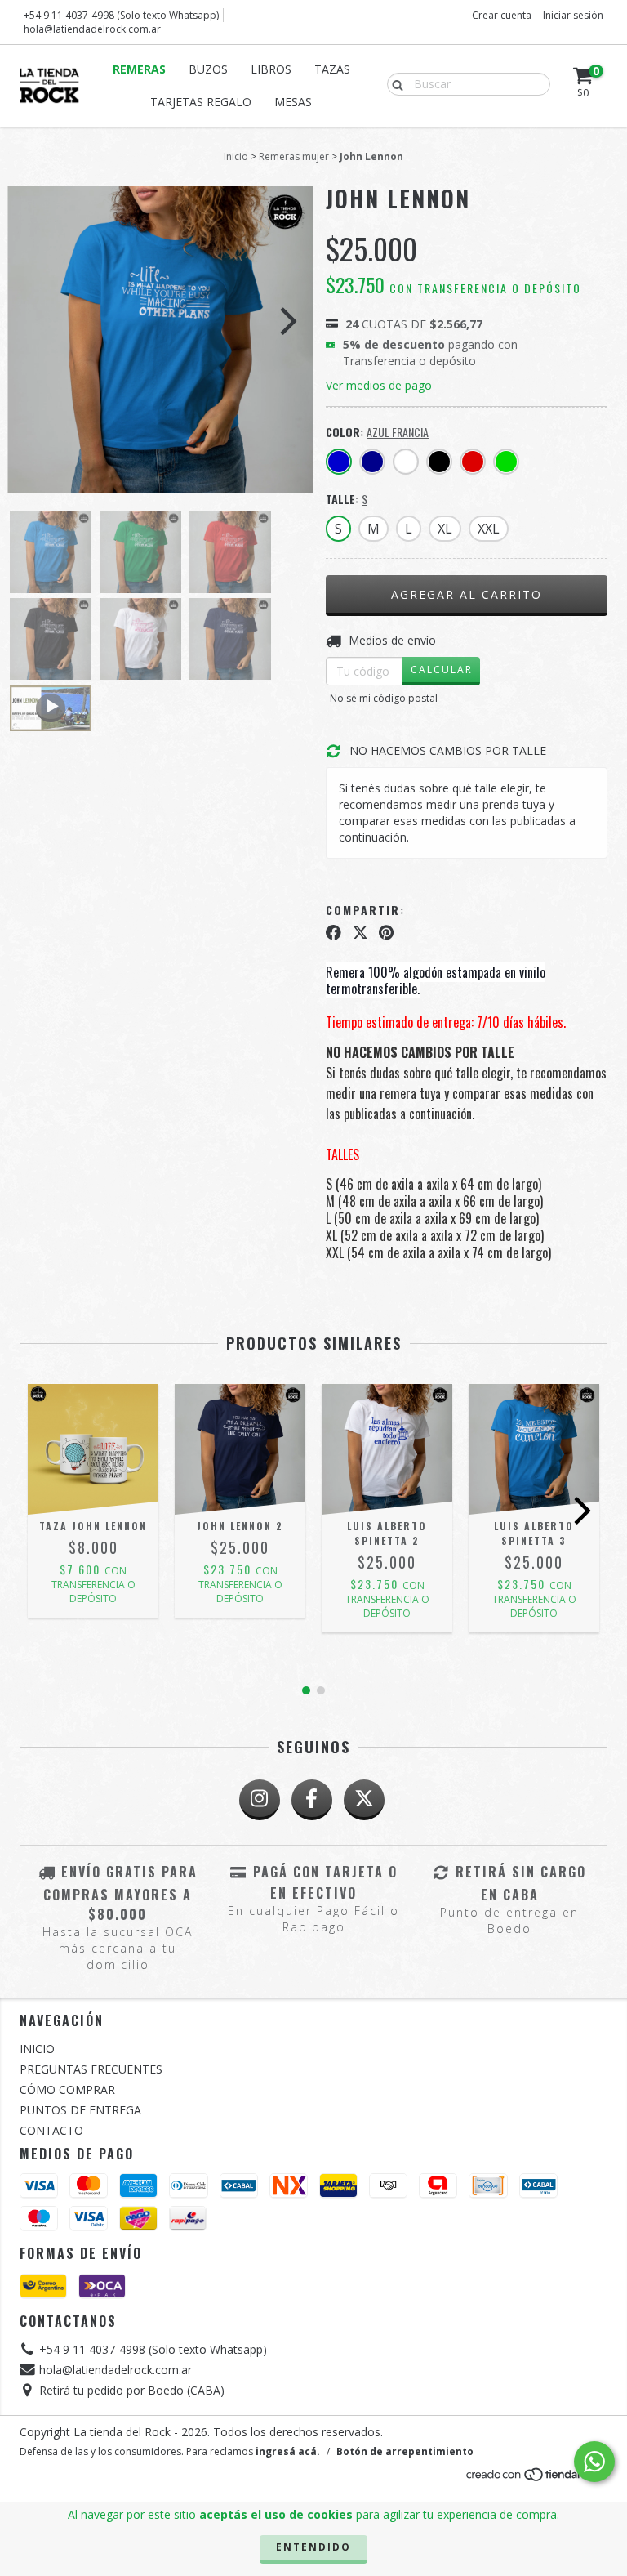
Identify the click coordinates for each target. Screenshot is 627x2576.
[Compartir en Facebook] (334, 933)
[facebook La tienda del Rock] (312, 1800)
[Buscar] (394, 83)
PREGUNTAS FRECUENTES (91, 2069)
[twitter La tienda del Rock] (364, 1800)
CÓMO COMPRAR (67, 2089)
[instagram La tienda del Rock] (260, 1800)
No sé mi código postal (384, 698)
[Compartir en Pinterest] (386, 933)
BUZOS (208, 69)
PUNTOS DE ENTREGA (80, 2110)
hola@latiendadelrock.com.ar (92, 29)
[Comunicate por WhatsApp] (594, 2462)
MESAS (293, 102)
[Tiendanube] (536, 2478)
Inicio (236, 156)
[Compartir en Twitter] (360, 933)
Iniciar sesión (573, 15)
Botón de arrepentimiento (405, 2451)
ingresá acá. (288, 2451)
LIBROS (271, 69)
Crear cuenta (502, 15)
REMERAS (139, 69)
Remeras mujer (294, 156)
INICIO (37, 2049)
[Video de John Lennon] (51, 708)
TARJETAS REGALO (201, 102)
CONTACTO (51, 2130)
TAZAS (332, 69)
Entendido (313, 2547)
